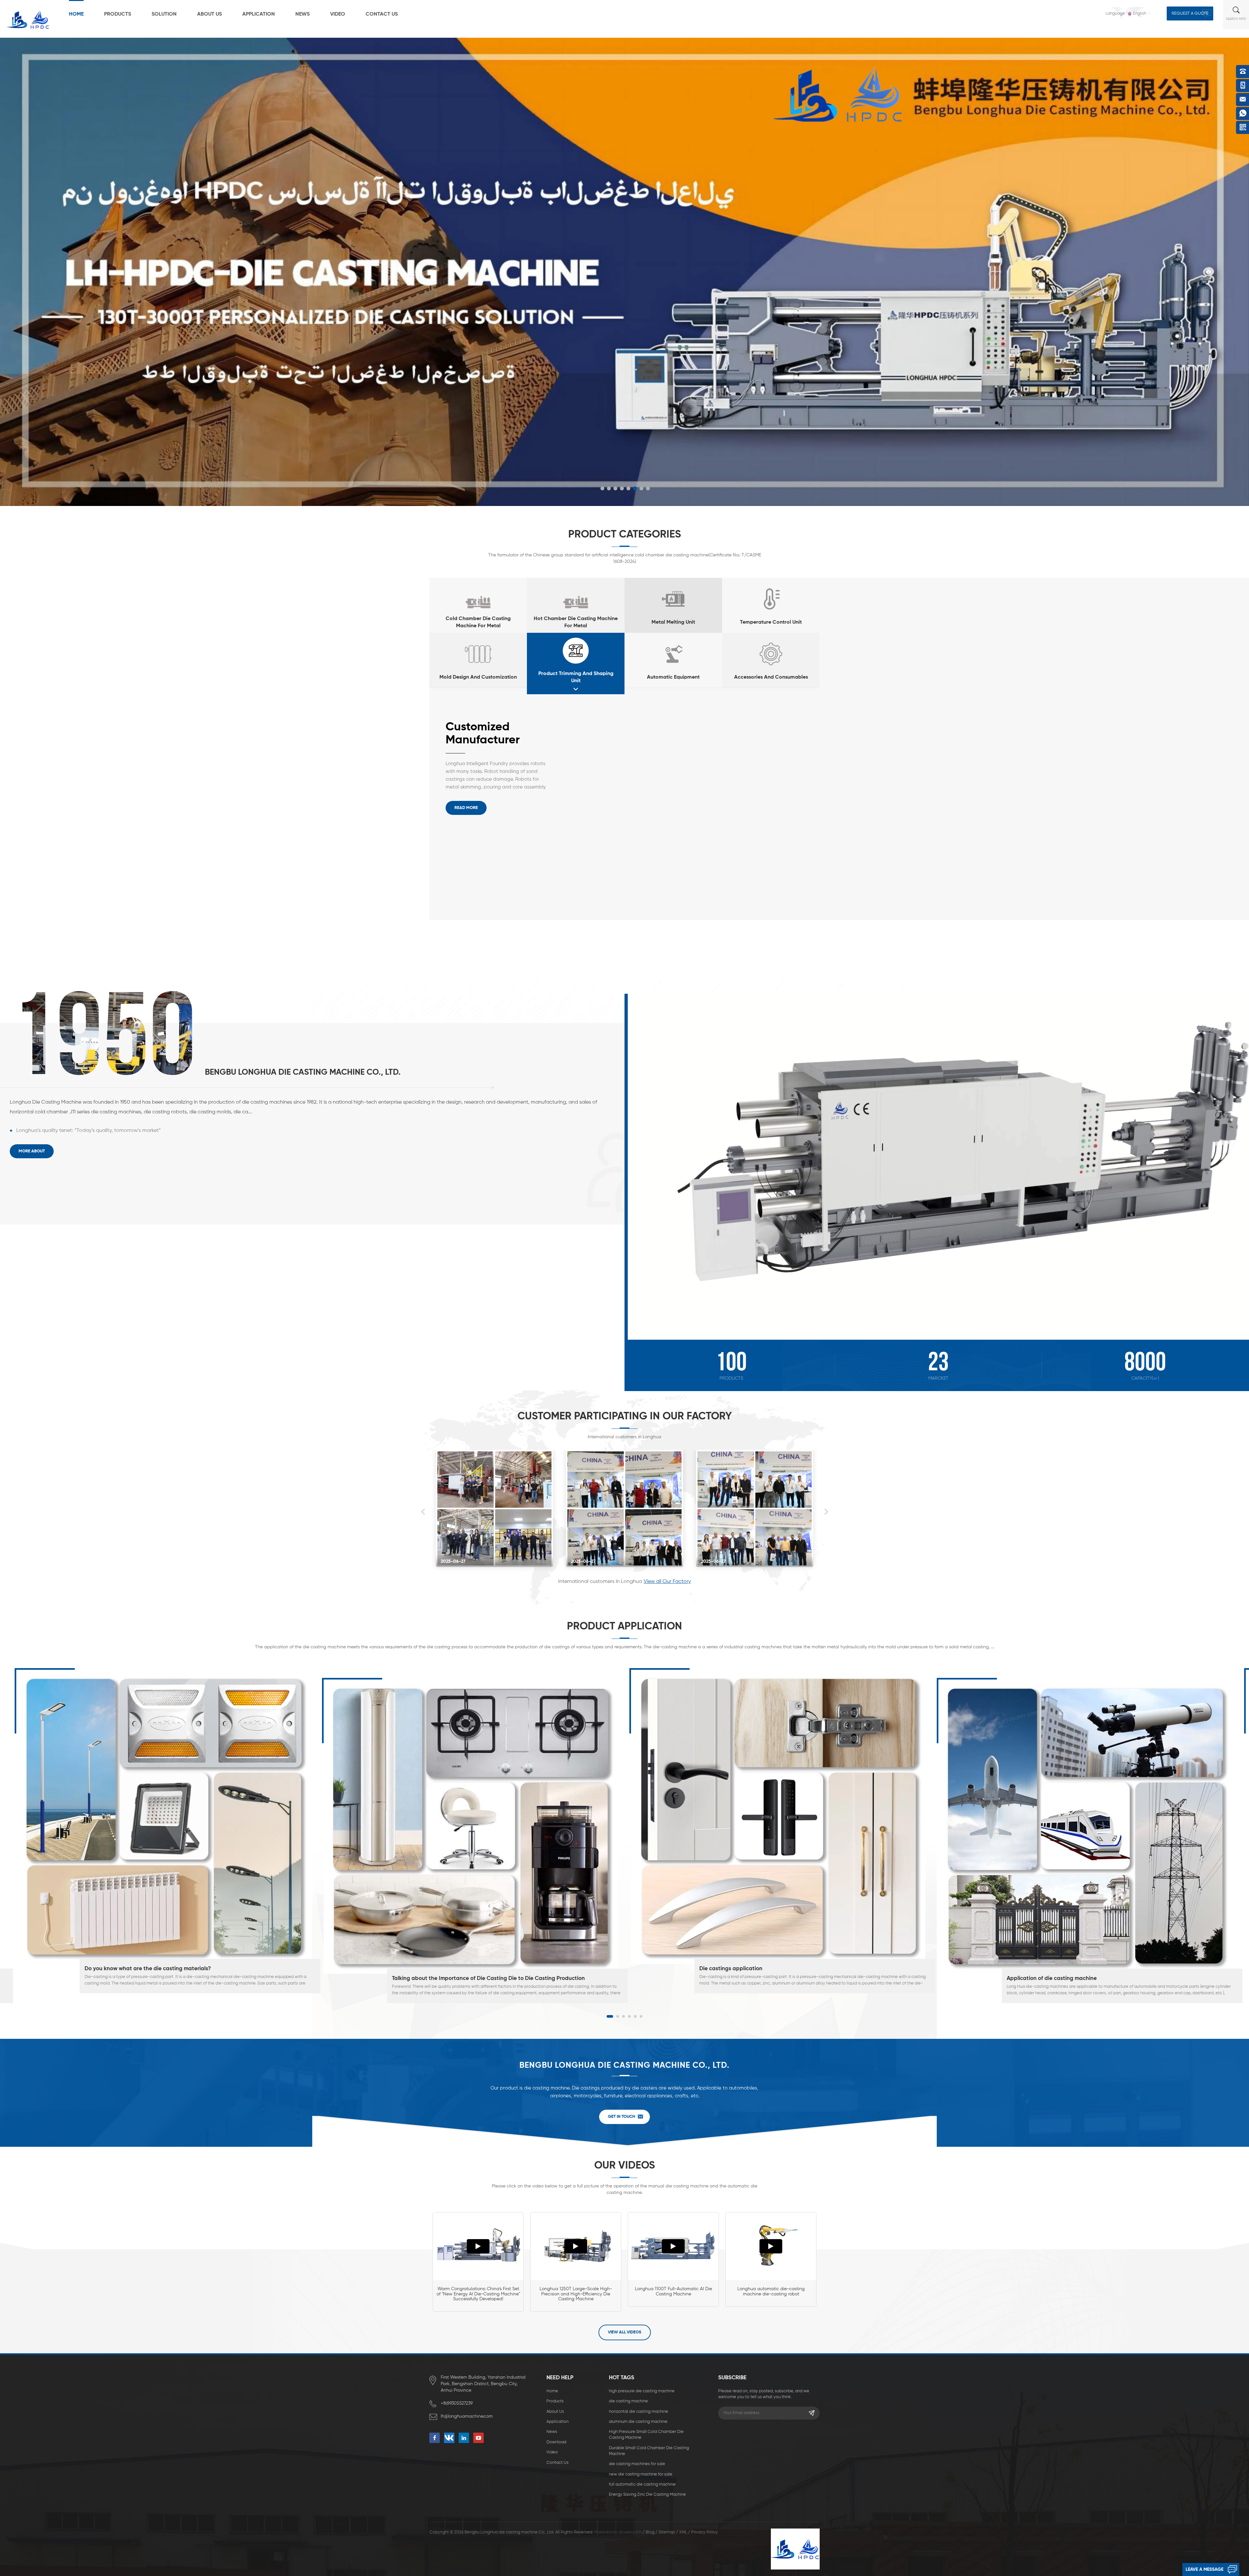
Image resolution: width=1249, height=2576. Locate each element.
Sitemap (667, 2532)
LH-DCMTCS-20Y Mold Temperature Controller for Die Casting (495, 734)
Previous (423, 1512)
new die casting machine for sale (641, 2474)
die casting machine (628, 2401)
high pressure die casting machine (642, 2391)
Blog (650, 2532)
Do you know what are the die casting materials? (148, 1969)
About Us (209, 14)
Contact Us (382, 14)
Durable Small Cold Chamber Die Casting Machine (649, 2451)
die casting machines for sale (637, 2464)
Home (76, 14)
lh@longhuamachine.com (467, 2416)
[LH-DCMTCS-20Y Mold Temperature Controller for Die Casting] (709, 831)
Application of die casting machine (1052, 1978)
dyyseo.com (630, 2532)
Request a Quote (1190, 13)
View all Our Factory (667, 1582)
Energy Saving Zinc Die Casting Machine (647, 2495)
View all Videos (625, 2332)
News (302, 14)
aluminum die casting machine (638, 2422)
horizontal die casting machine (638, 2412)
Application (259, 14)
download (556, 2442)
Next (826, 1512)
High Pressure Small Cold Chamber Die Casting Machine (646, 2435)
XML (683, 2532)
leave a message (1204, 2569)
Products (118, 14)
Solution (164, 14)
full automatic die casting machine (642, 2484)
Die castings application (731, 1969)
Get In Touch (622, 2117)
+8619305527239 (457, 2403)
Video (338, 14)
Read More (466, 808)
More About (32, 1151)
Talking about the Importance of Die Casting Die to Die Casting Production (488, 1978)
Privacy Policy (705, 2532)
